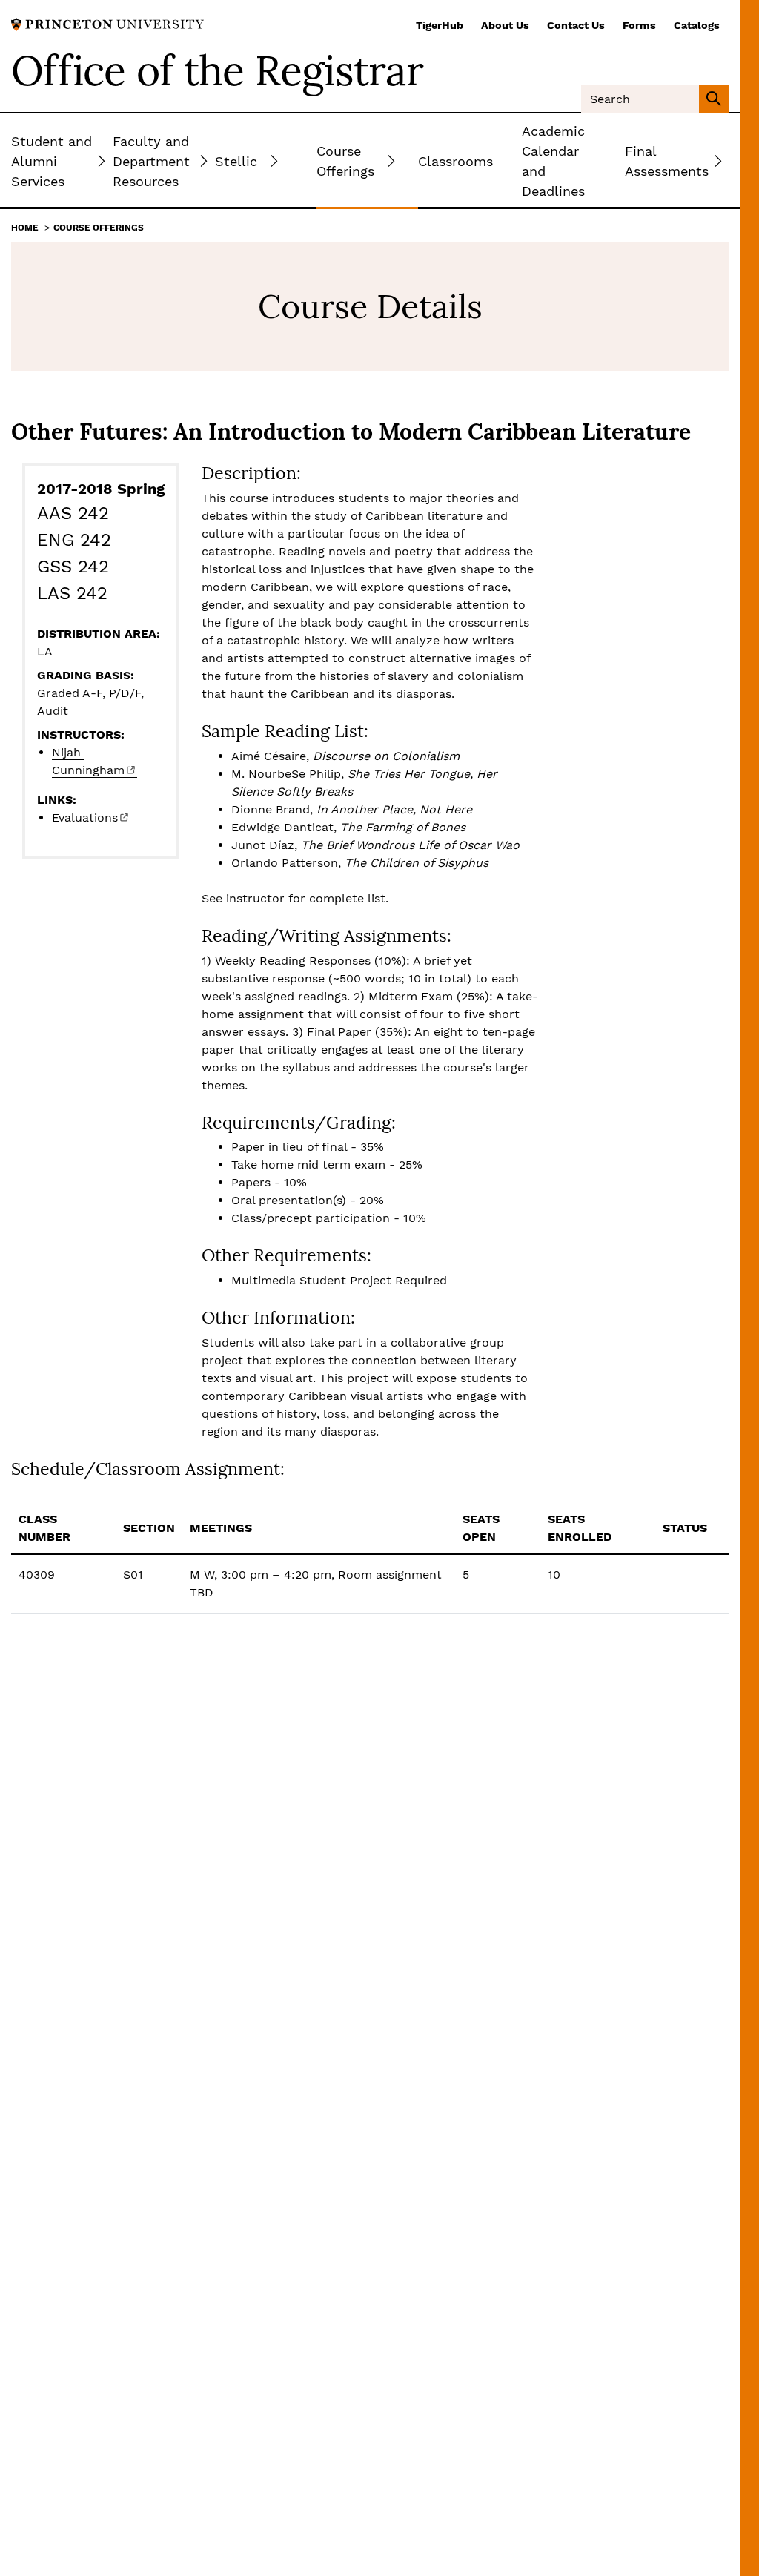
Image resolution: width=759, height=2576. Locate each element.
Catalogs (697, 25)
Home (25, 228)
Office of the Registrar (217, 70)
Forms (639, 25)
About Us (505, 25)
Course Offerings (99, 228)
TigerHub (440, 25)
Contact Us (576, 25)
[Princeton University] (107, 23)
